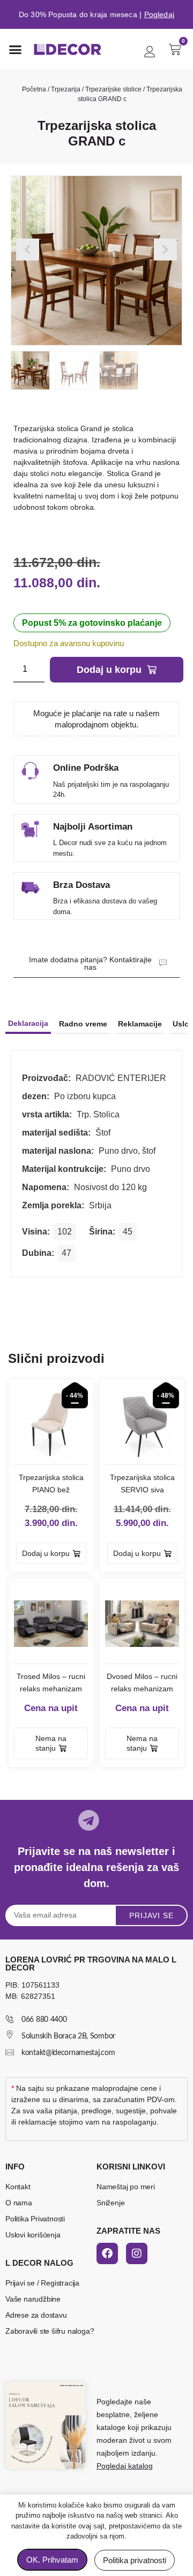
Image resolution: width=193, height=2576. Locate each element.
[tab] (28, 1025)
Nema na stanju (51, 1743)
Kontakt (18, 2187)
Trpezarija (66, 89)
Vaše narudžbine (33, 2299)
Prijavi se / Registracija (42, 2283)
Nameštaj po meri (126, 2187)
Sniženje (110, 2203)
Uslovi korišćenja (33, 2235)
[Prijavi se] (150, 52)
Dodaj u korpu (109, 670)
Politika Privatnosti (35, 2219)
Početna (34, 89)
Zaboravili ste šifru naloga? (50, 2331)
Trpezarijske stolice (113, 89)
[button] (16, 49)
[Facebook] (107, 2253)
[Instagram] (137, 2253)
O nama (19, 2203)
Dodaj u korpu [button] (46, 1553)
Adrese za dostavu (36, 2315)
